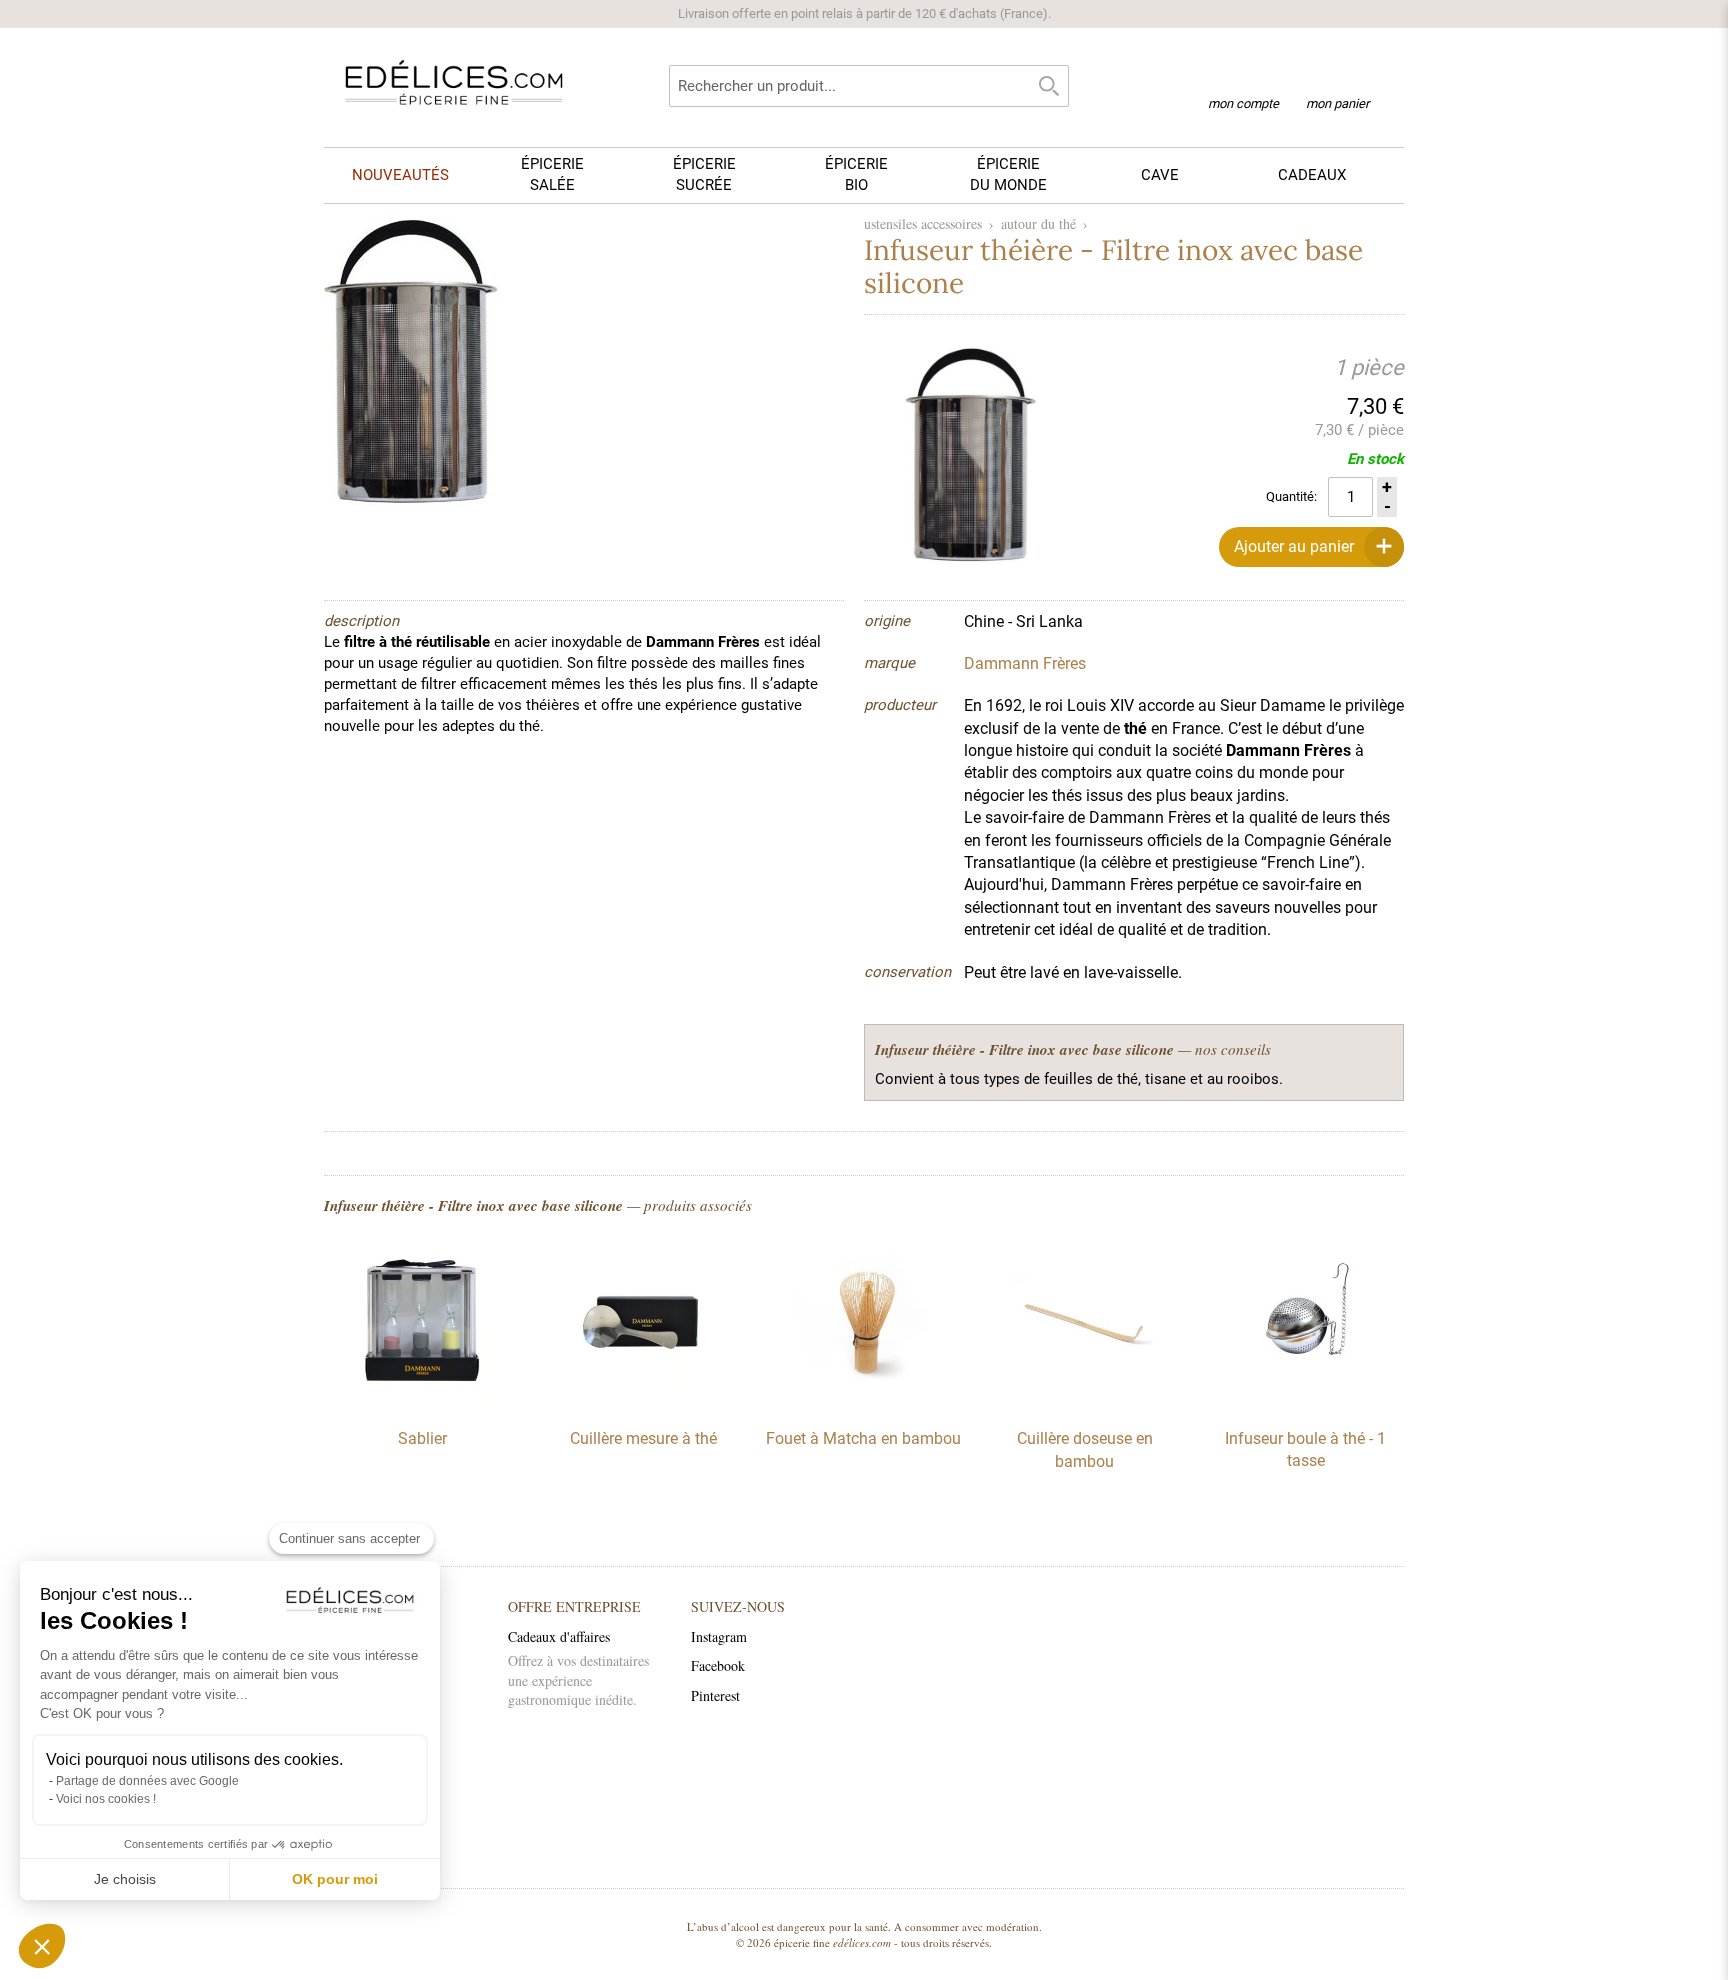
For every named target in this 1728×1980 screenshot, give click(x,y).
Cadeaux (1312, 175)
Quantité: (1291, 496)
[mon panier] (1337, 79)
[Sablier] (422, 1402)
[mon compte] (1243, 78)
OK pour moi (335, 1879)
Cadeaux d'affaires (559, 1636)
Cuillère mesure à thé (643, 1438)
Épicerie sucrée (704, 174)
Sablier (422, 1438)
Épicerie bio (856, 174)
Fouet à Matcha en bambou (863, 1438)
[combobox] (869, 86)
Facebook (718, 1665)
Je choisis (125, 1879)
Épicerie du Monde (1008, 174)
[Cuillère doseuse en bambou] (1085, 1402)
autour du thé (1038, 223)
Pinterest (715, 1695)
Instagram (719, 1636)
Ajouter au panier (1294, 546)
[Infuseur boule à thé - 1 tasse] (1306, 1402)
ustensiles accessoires (923, 223)
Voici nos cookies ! (106, 1799)
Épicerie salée (552, 174)
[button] (42, 1946)
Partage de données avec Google (147, 1781)
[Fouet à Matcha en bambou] (864, 1402)
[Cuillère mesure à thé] (643, 1402)
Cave (1160, 175)
